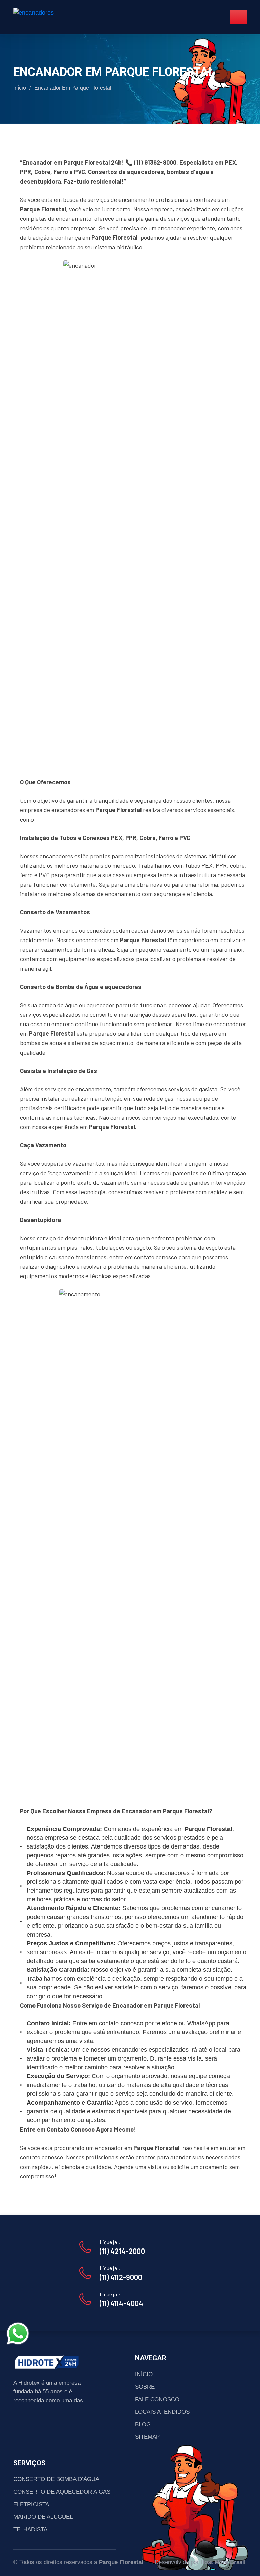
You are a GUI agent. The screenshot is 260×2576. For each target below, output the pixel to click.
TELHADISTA (30, 2529)
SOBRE (145, 2387)
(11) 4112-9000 (121, 2277)
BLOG (143, 2424)
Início (20, 88)
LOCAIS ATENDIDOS (162, 2412)
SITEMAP (147, 2437)
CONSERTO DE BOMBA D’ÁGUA (56, 2479)
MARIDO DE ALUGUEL (43, 2517)
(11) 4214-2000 (122, 2251)
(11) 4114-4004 (121, 2303)
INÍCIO (144, 2374)
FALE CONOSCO (157, 2399)
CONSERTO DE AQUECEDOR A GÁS (62, 2492)
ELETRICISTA (31, 2504)
